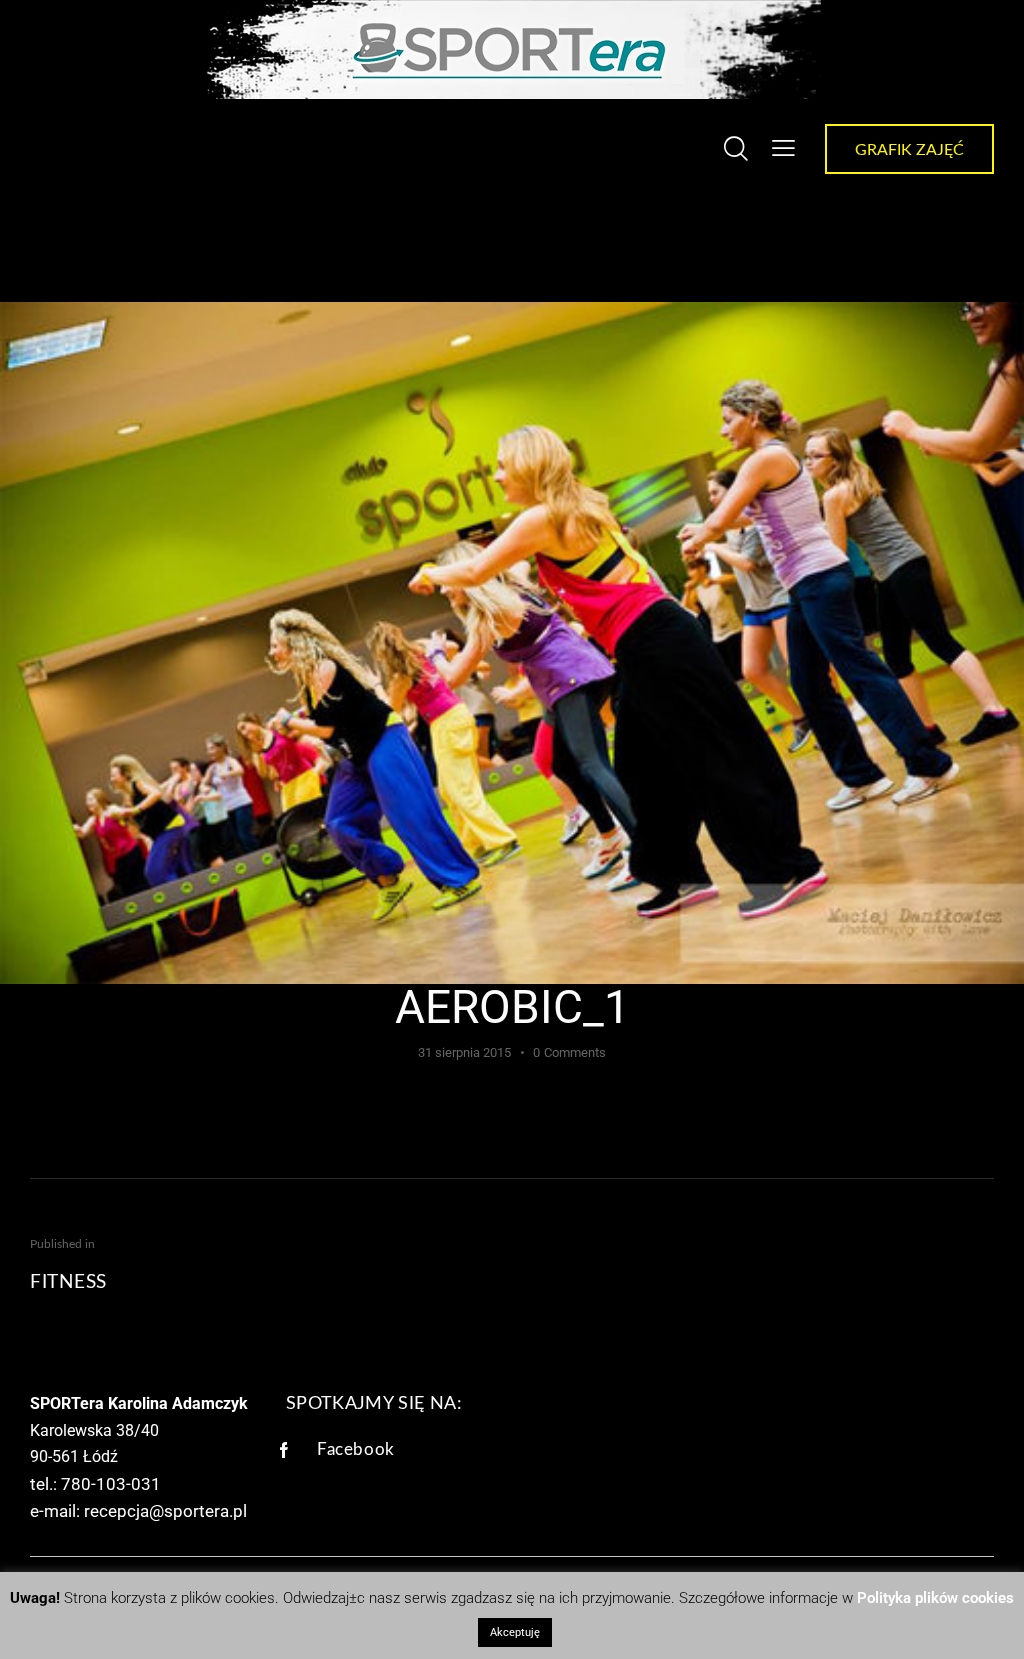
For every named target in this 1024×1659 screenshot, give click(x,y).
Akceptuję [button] (515, 1632)
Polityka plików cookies (935, 1598)
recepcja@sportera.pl (165, 1511)
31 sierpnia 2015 (464, 1052)
